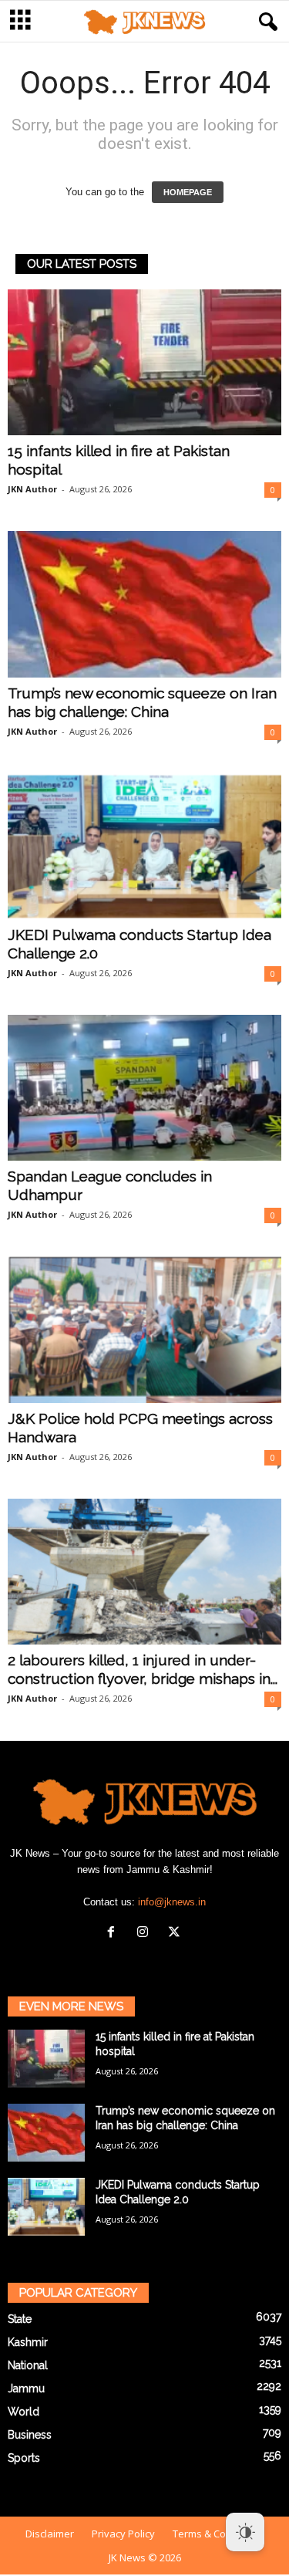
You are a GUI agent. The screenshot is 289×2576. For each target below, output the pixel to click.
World (24, 2412)
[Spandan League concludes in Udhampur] (144, 1088)
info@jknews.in (172, 1902)
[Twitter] (176, 1934)
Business (30, 2435)
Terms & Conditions (218, 2534)
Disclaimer (50, 2534)
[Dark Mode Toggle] (245, 2532)
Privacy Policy (123, 2534)
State (20, 2319)
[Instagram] (146, 1934)
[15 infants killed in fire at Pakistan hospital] (144, 362)
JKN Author (32, 489)
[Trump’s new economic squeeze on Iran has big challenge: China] (144, 604)
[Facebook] (114, 1934)
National (28, 2365)
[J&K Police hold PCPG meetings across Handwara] (144, 1329)
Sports (24, 2458)
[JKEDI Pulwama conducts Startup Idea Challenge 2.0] (144, 846)
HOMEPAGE (188, 192)
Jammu (26, 2388)
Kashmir (28, 2342)
